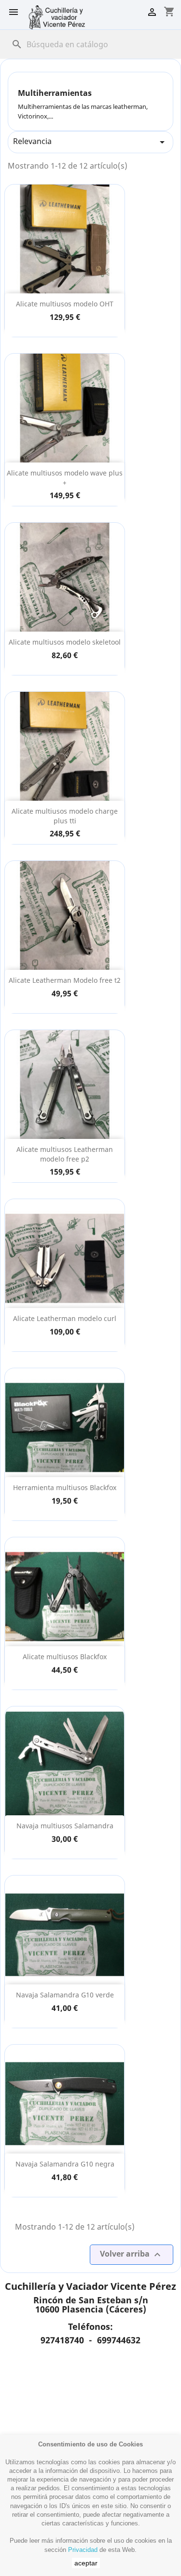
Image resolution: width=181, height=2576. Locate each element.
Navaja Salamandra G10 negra (65, 2164)
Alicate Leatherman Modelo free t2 (65, 980)
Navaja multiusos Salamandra (65, 1826)
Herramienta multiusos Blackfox (65, 1487)
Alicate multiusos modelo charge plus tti (65, 816)
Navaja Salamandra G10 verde (65, 1995)
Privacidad (83, 2550)
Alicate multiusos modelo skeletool (65, 642)
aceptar (86, 2563)
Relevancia (90, 142)
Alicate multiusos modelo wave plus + (65, 478)
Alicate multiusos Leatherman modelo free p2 (65, 1154)
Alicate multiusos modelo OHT (65, 304)
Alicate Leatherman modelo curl (65, 1318)
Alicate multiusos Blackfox (65, 1657)
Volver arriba (132, 2254)
